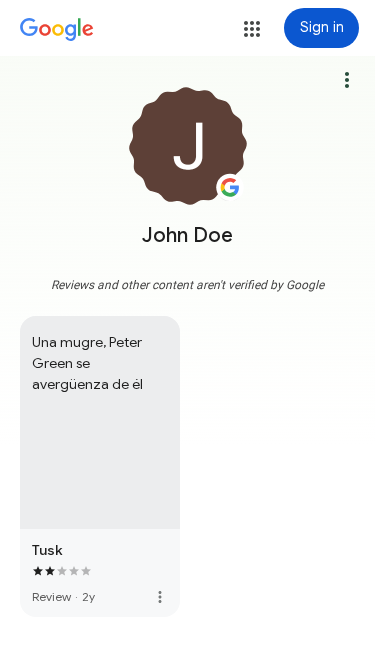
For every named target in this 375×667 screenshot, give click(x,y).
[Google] (57, 30)
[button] (252, 29)
